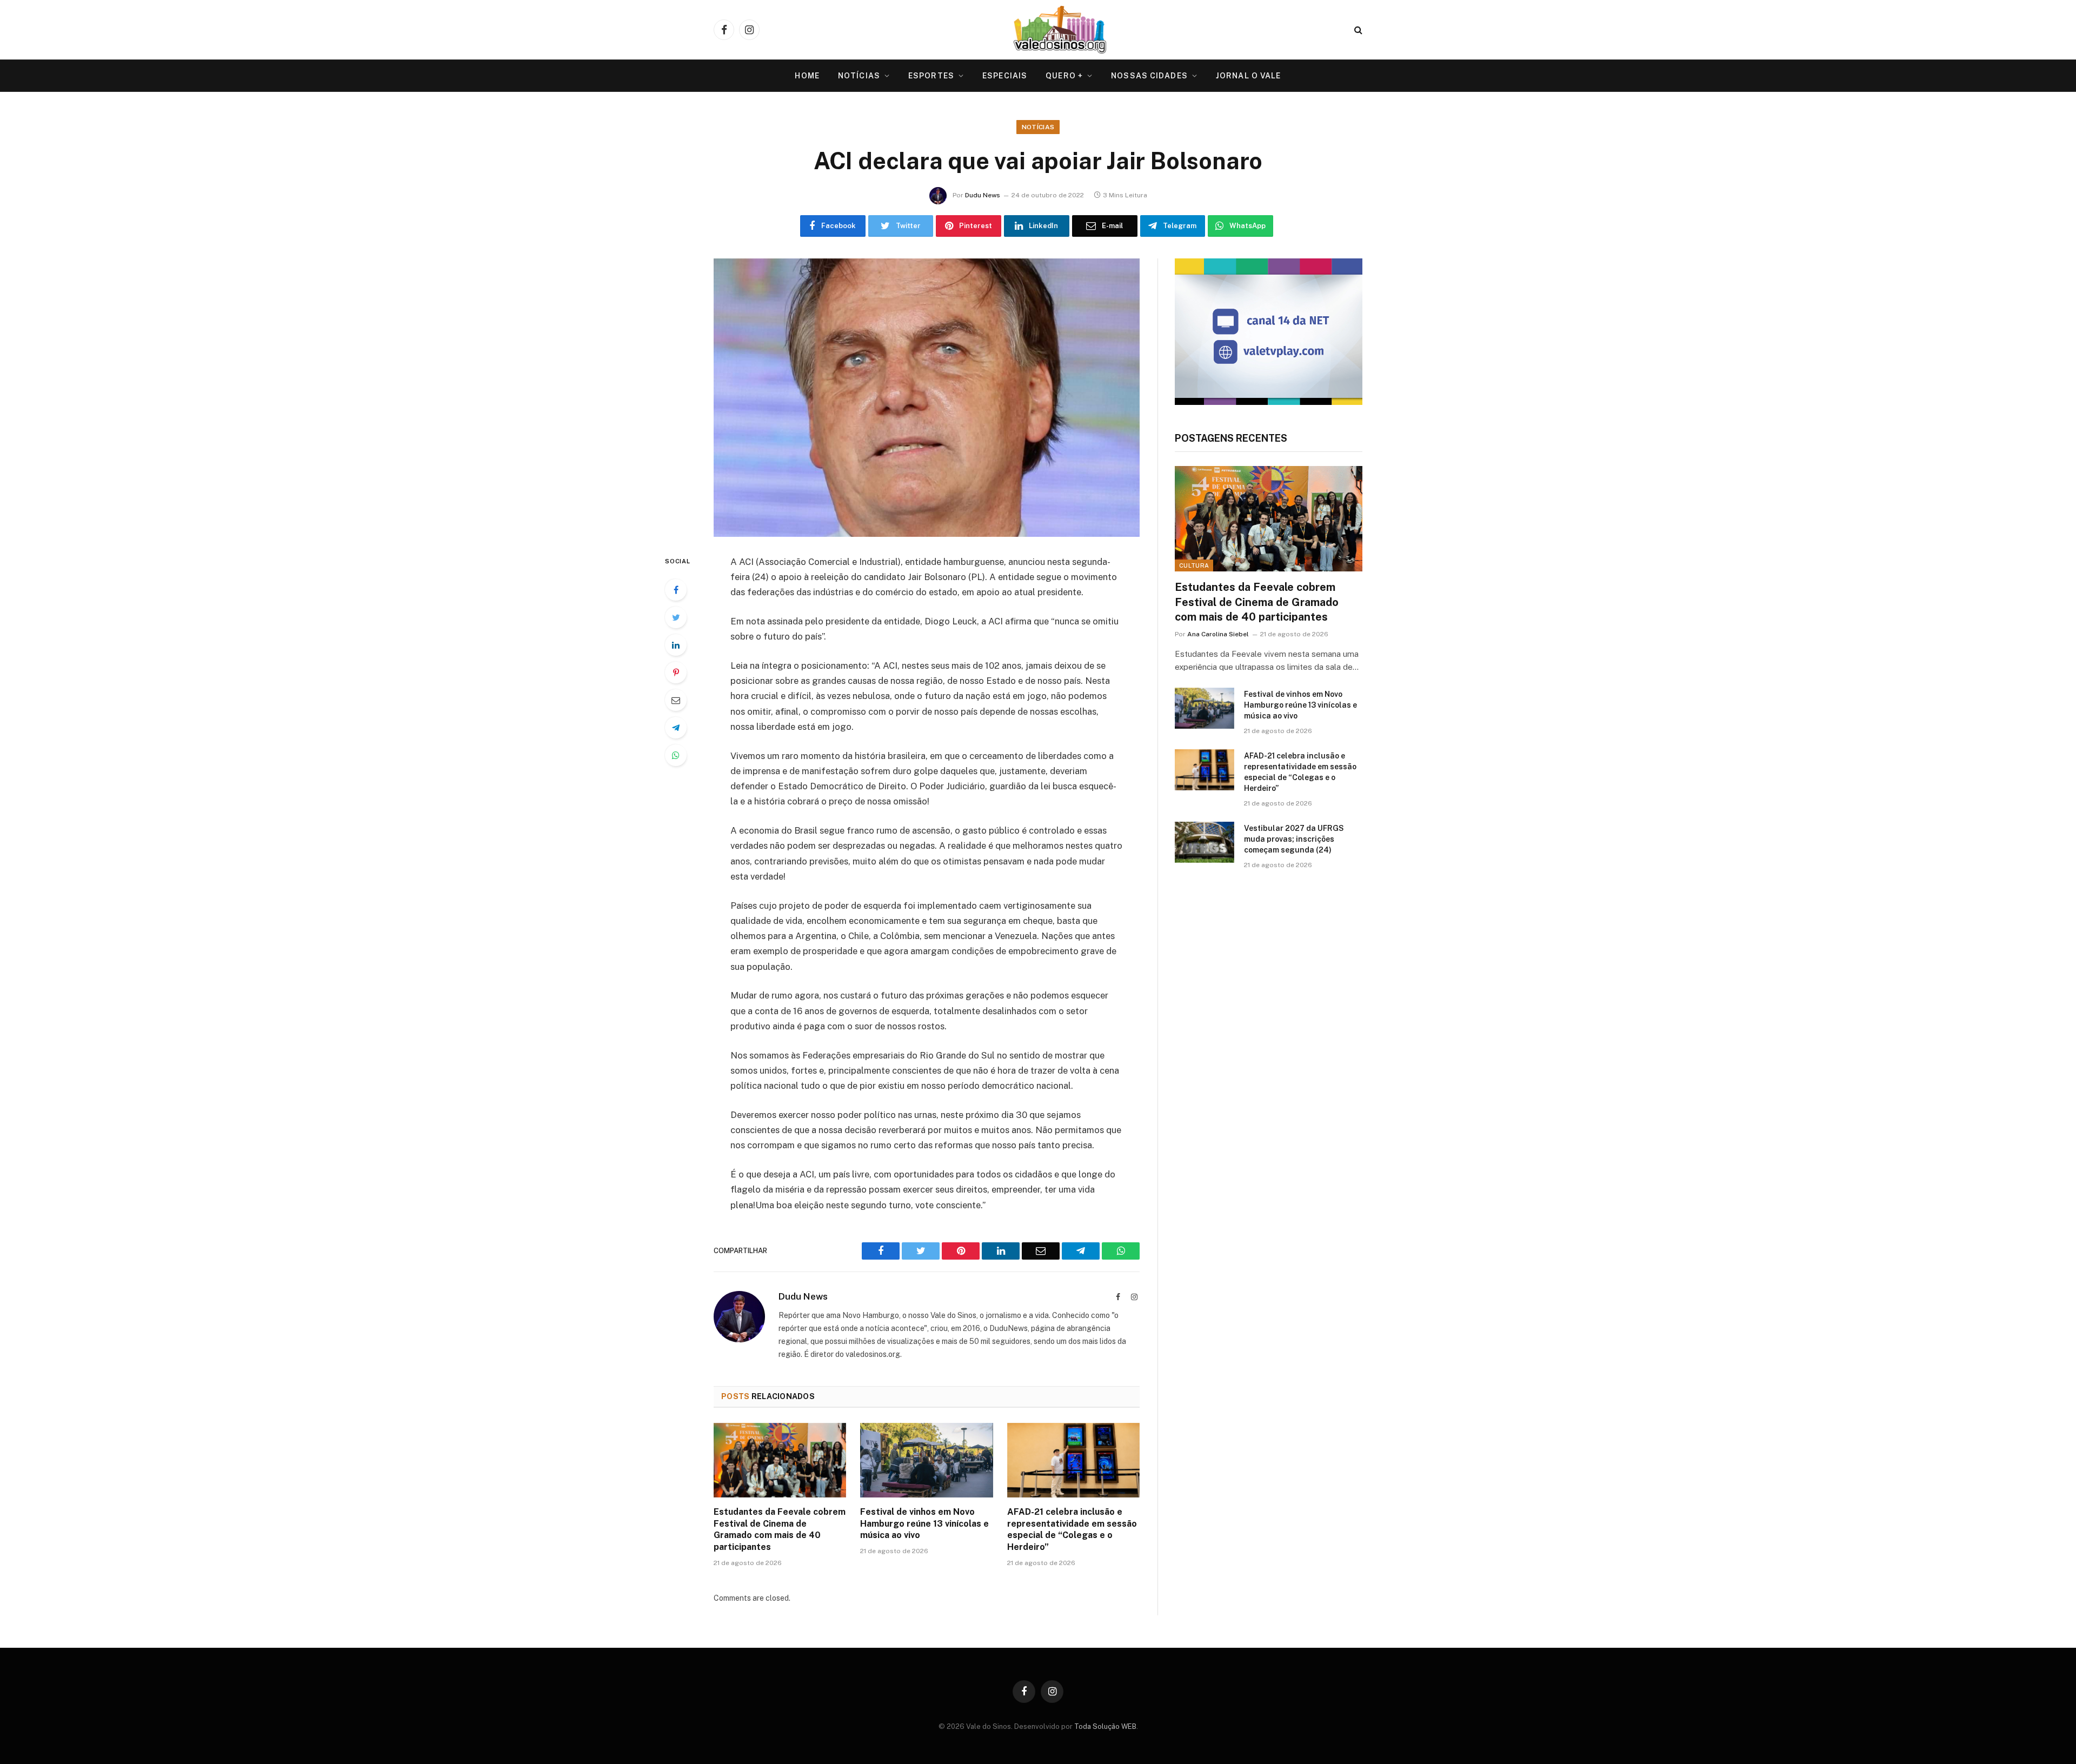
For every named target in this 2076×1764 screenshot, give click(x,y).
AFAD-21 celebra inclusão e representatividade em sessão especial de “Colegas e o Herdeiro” (1072, 1529)
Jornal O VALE (1249, 76)
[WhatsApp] (676, 755)
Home (807, 76)
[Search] (1357, 30)
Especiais (1005, 76)
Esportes (931, 76)
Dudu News (983, 195)
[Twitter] (676, 617)
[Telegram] (676, 728)
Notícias (859, 76)
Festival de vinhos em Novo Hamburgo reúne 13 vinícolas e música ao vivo (924, 1524)
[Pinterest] (676, 673)
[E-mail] (676, 700)
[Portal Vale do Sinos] (1060, 30)
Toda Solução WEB (1105, 1726)
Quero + (1064, 76)
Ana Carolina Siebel (1218, 634)
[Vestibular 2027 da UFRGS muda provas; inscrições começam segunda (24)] (1205, 842)
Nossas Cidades (1149, 76)
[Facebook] (676, 590)
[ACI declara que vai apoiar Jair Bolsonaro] (927, 398)
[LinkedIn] (676, 645)
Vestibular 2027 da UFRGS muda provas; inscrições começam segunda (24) (1294, 839)
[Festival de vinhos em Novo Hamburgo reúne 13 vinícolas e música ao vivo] (926, 1460)
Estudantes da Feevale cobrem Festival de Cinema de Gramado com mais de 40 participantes (780, 1529)
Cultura (1194, 565)
